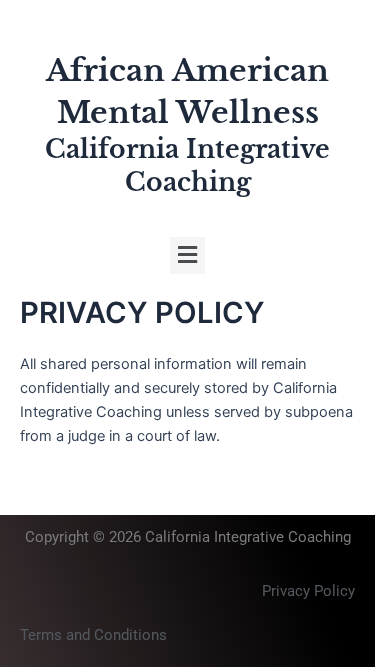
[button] (187, 255)
